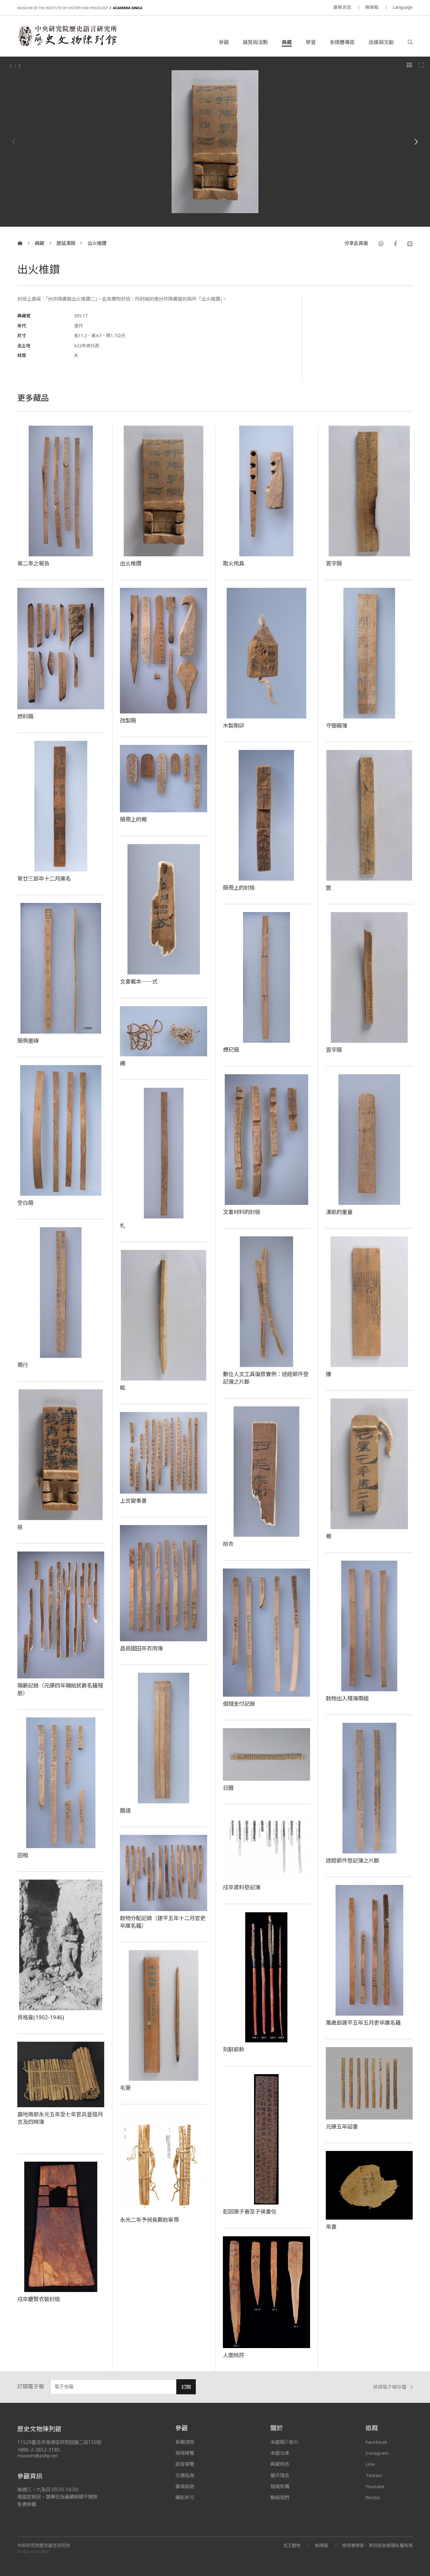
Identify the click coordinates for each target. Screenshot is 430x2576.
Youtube (375, 2486)
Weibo (373, 2497)
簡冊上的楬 (133, 819)
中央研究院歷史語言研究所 (44, 2545)
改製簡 (128, 720)
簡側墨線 (28, 1041)
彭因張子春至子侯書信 (250, 2211)
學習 (311, 42)
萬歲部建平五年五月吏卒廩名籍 (363, 2023)
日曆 (228, 1788)
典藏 (287, 42)
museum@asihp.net (38, 2456)
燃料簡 (25, 716)
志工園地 (292, 2545)
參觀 (224, 42)
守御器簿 (337, 725)
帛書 (331, 2227)
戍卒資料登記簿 (242, 1887)
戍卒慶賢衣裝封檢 (39, 2299)
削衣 (228, 1544)
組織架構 (280, 2486)
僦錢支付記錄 (239, 1704)
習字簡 (334, 563)
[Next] (416, 142)
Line (370, 2464)
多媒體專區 (342, 42)
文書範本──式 (139, 981)
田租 (23, 1855)
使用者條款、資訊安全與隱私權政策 (377, 2545)
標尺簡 (231, 1050)
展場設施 (185, 2486)
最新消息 (342, 7)
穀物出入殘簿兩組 (347, 1698)
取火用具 (234, 563)
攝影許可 (185, 2497)
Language (403, 7)
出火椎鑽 (97, 243)
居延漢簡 (66, 243)
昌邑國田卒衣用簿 (141, 1648)
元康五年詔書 (342, 2126)
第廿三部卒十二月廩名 (44, 878)
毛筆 (125, 2088)
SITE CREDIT (41, 2552)
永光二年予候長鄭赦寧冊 (149, 2220)
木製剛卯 (234, 725)
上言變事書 (133, 1501)
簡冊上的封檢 (239, 888)
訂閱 (186, 2387)
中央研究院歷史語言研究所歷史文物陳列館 (67, 36)
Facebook (376, 2442)
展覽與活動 (255, 42)
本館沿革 (280, 2453)
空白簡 (25, 1203)
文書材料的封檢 (242, 1212)
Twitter (374, 2475)
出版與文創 (381, 42)
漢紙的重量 (339, 1212)
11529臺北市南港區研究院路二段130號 (59, 2442)
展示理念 (280, 2475)
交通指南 (185, 2475)
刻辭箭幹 (234, 2049)
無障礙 (372, 7)
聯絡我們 (280, 2497)
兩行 (23, 1365)
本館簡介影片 (285, 2442)
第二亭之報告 (33, 563)
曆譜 (125, 1810)
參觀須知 (185, 2442)
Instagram (377, 2453)
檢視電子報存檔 (390, 2387)
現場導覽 (185, 2453)
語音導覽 (185, 2464)
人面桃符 (234, 2355)
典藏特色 (280, 2464)
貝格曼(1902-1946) (41, 2017)
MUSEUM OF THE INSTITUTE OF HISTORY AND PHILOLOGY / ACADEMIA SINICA (80, 8)
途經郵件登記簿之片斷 (353, 1860)
